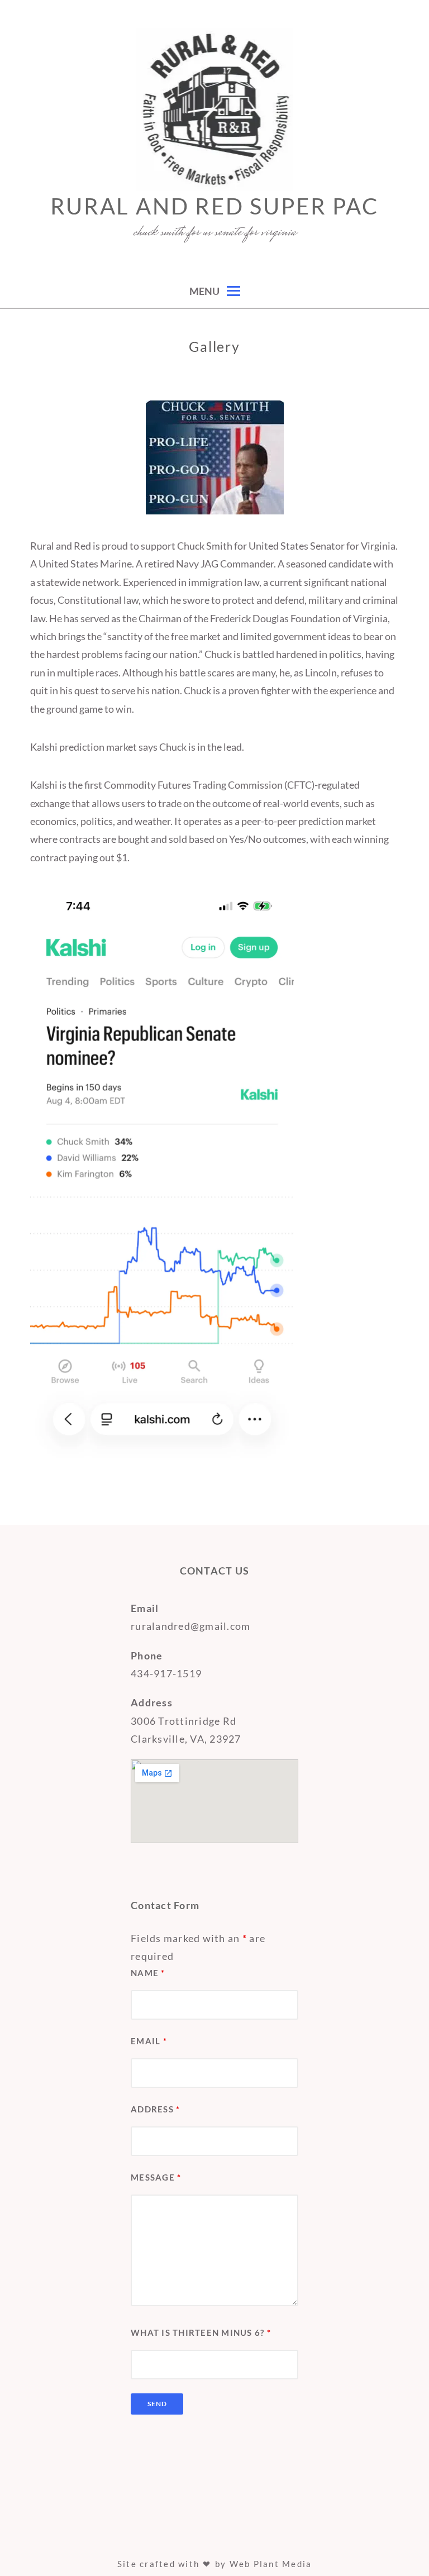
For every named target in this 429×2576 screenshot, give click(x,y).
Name (148, 1973)
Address (155, 2109)
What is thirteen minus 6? (201, 2332)
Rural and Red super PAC (214, 206)
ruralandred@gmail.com (190, 1626)
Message (156, 2177)
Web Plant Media (271, 2564)
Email (149, 2041)
